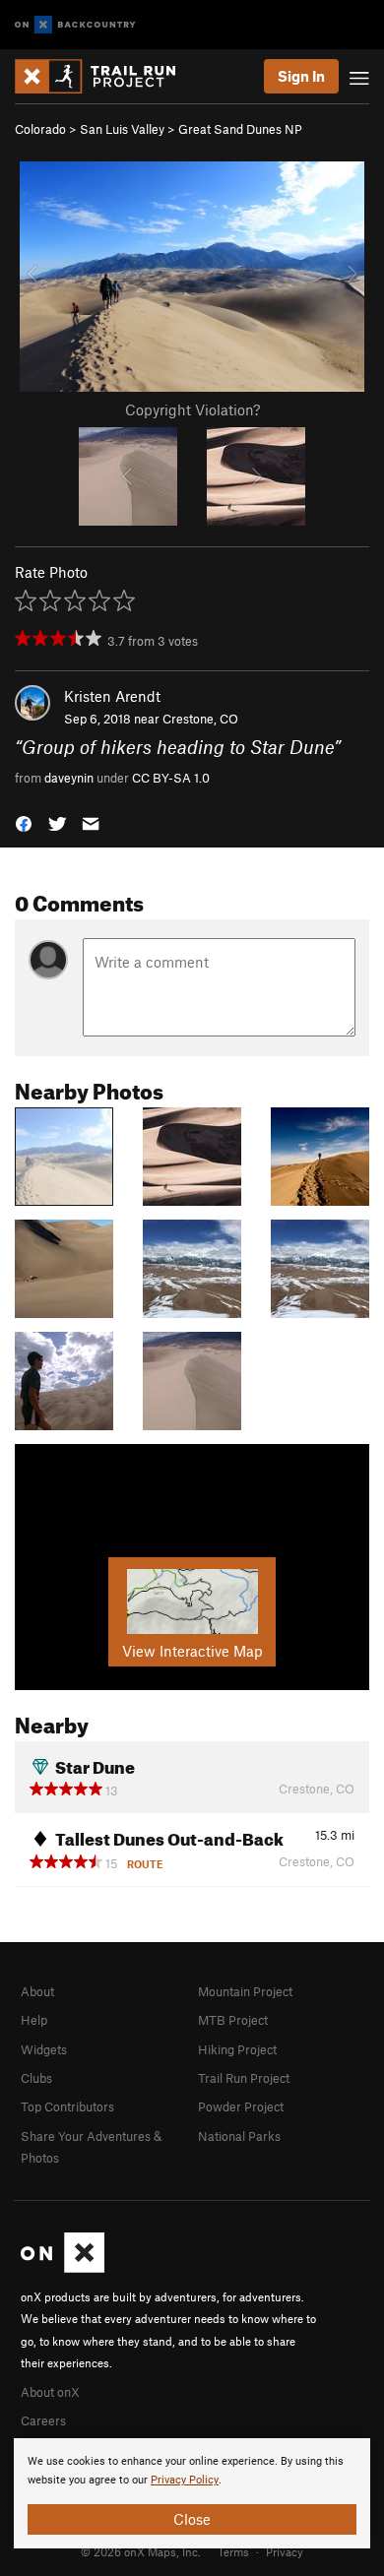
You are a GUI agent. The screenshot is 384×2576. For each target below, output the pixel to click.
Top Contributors (67, 2106)
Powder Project (241, 2106)
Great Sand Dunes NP (240, 129)
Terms (233, 2551)
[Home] (105, 76)
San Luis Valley (122, 129)
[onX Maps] (63, 2268)
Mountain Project (245, 1991)
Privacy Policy (185, 2480)
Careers (43, 2420)
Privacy (285, 2551)
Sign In (301, 76)
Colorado (40, 129)
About (37, 1991)
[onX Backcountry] (75, 25)
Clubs (36, 2078)
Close (192, 2519)
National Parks (239, 2136)
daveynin (69, 778)
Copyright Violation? (192, 409)
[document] (192, 2493)
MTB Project (233, 2020)
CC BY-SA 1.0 (171, 778)
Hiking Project (237, 2049)
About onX (50, 2392)
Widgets (44, 2049)
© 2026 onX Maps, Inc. (141, 2551)
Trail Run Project (244, 2078)
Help (34, 2020)
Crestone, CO (200, 719)
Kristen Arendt (112, 696)
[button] (24, 822)
